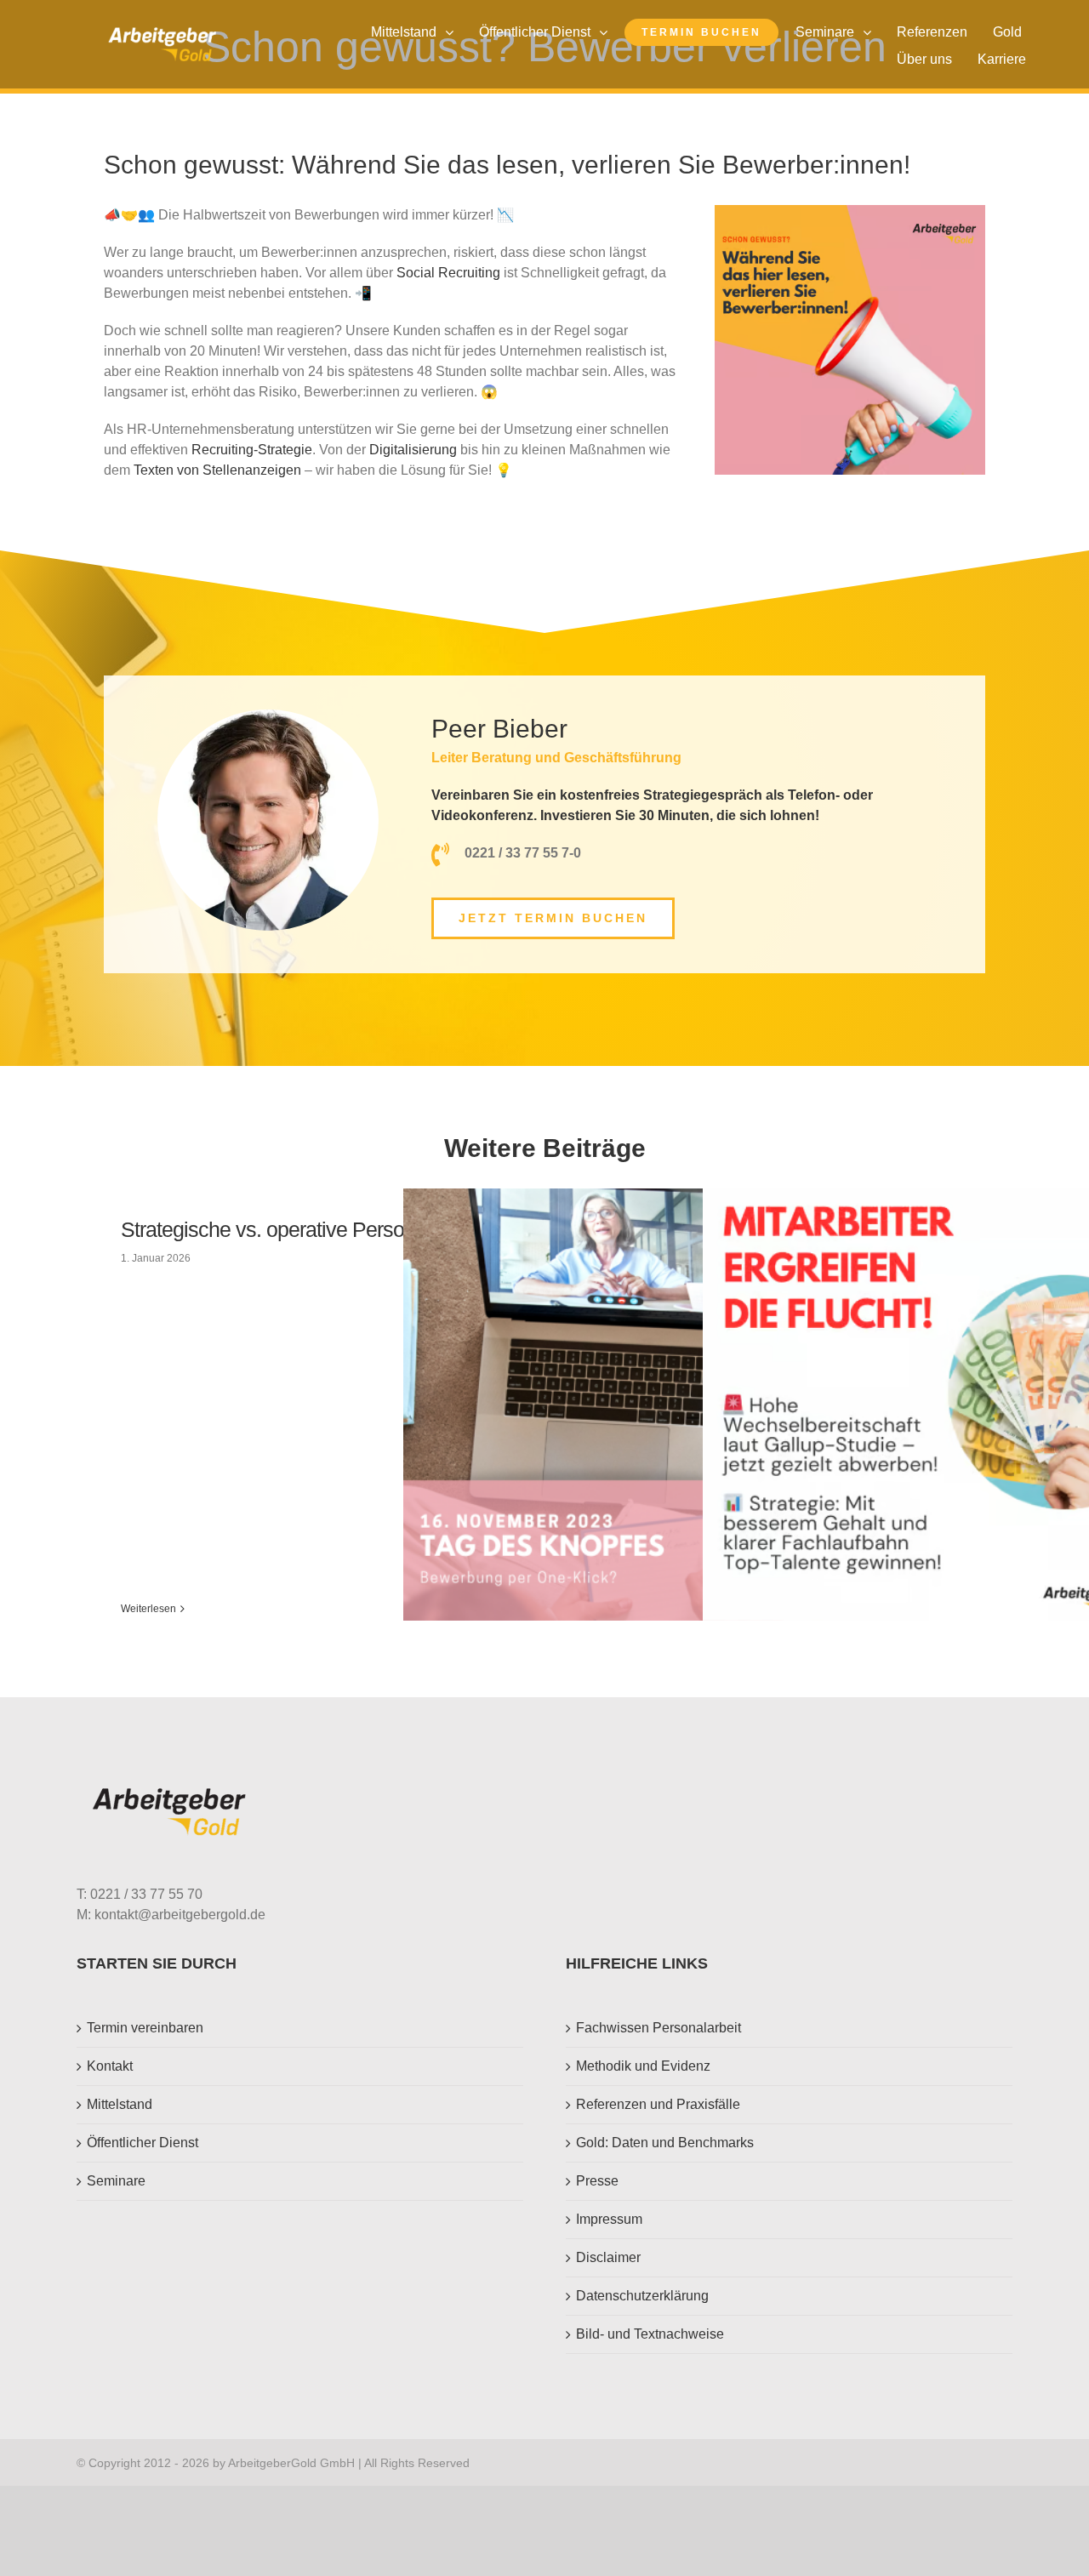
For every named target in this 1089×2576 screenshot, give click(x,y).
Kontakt (110, 2066)
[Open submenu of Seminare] (871, 32)
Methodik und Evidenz (643, 2066)
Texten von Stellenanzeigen (217, 470)
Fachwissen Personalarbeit (659, 2028)
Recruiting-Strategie (252, 450)
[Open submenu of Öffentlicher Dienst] (607, 32)
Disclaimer (608, 2257)
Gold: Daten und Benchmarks (665, 2143)
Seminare (116, 2181)
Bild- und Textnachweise (650, 2334)
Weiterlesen (148, 1609)
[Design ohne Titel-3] (162, 34)
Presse (597, 2181)
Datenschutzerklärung (642, 2296)
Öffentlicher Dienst (143, 2143)
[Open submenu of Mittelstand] (453, 32)
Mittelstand (120, 2104)
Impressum (609, 2219)
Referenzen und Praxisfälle (658, 2104)
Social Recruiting (448, 273)
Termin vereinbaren (145, 2028)
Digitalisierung (413, 450)
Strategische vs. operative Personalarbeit (300, 1229)
